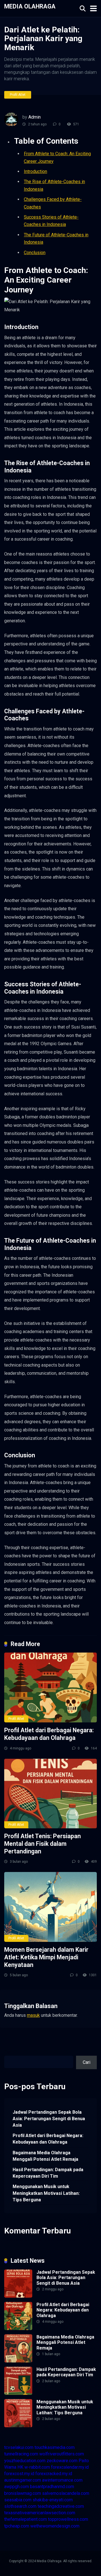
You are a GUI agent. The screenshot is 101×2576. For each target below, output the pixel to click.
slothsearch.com (20, 2506)
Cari (8, 2052)
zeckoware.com (62, 2461)
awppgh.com (17, 2487)
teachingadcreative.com (61, 2506)
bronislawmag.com (23, 2493)
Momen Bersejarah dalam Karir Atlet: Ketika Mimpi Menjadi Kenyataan (46, 1957)
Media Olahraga (30, 6)
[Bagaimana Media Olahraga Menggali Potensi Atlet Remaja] (18, 2361)
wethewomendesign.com (55, 2526)
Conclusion (35, 253)
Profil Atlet (18, 95)
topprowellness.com (68, 2519)
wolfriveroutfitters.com (62, 2454)
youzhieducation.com (25, 2461)
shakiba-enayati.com (53, 2500)
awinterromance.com (62, 2480)
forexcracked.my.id (54, 2474)
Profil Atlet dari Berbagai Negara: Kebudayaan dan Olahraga (49, 1734)
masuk (33, 2015)
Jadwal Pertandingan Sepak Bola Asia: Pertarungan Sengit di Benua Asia (49, 2119)
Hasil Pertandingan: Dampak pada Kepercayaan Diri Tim (48, 2173)
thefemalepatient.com (26, 2519)
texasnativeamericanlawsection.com (40, 2513)
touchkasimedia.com (55, 2447)
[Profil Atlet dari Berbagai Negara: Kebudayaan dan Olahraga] (50, 1687)
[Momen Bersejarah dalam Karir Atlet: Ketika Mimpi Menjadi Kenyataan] (50, 1907)
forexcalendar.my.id (70, 2467)
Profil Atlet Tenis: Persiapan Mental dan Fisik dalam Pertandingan (43, 1844)
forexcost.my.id (19, 2474)
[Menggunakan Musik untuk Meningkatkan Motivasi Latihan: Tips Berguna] (18, 2426)
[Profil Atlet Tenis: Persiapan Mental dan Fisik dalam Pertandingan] (50, 1794)
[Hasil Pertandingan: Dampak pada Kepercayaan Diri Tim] (18, 2393)
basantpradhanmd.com (52, 2487)
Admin (35, 117)
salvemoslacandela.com (66, 2493)
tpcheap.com (17, 2526)
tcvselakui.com (19, 2447)
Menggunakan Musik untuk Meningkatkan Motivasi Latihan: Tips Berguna (46, 2193)
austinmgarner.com (23, 2480)
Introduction (35, 171)
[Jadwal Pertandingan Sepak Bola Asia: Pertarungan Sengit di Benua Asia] (18, 2296)
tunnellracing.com (21, 2454)
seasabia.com (18, 2500)
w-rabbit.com (37, 2467)
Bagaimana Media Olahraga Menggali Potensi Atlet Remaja (45, 2156)
